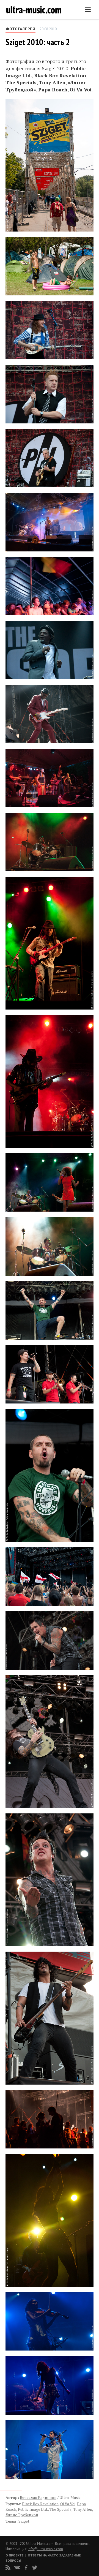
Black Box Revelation (40, 2504)
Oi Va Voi (68, 2504)
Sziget (24, 2521)
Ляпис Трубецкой (22, 2515)
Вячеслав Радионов (38, 2497)
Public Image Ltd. (33, 2509)
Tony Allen (83, 2509)
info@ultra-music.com (45, 2549)
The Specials (61, 2509)
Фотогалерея (20, 29)
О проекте (15, 2555)
